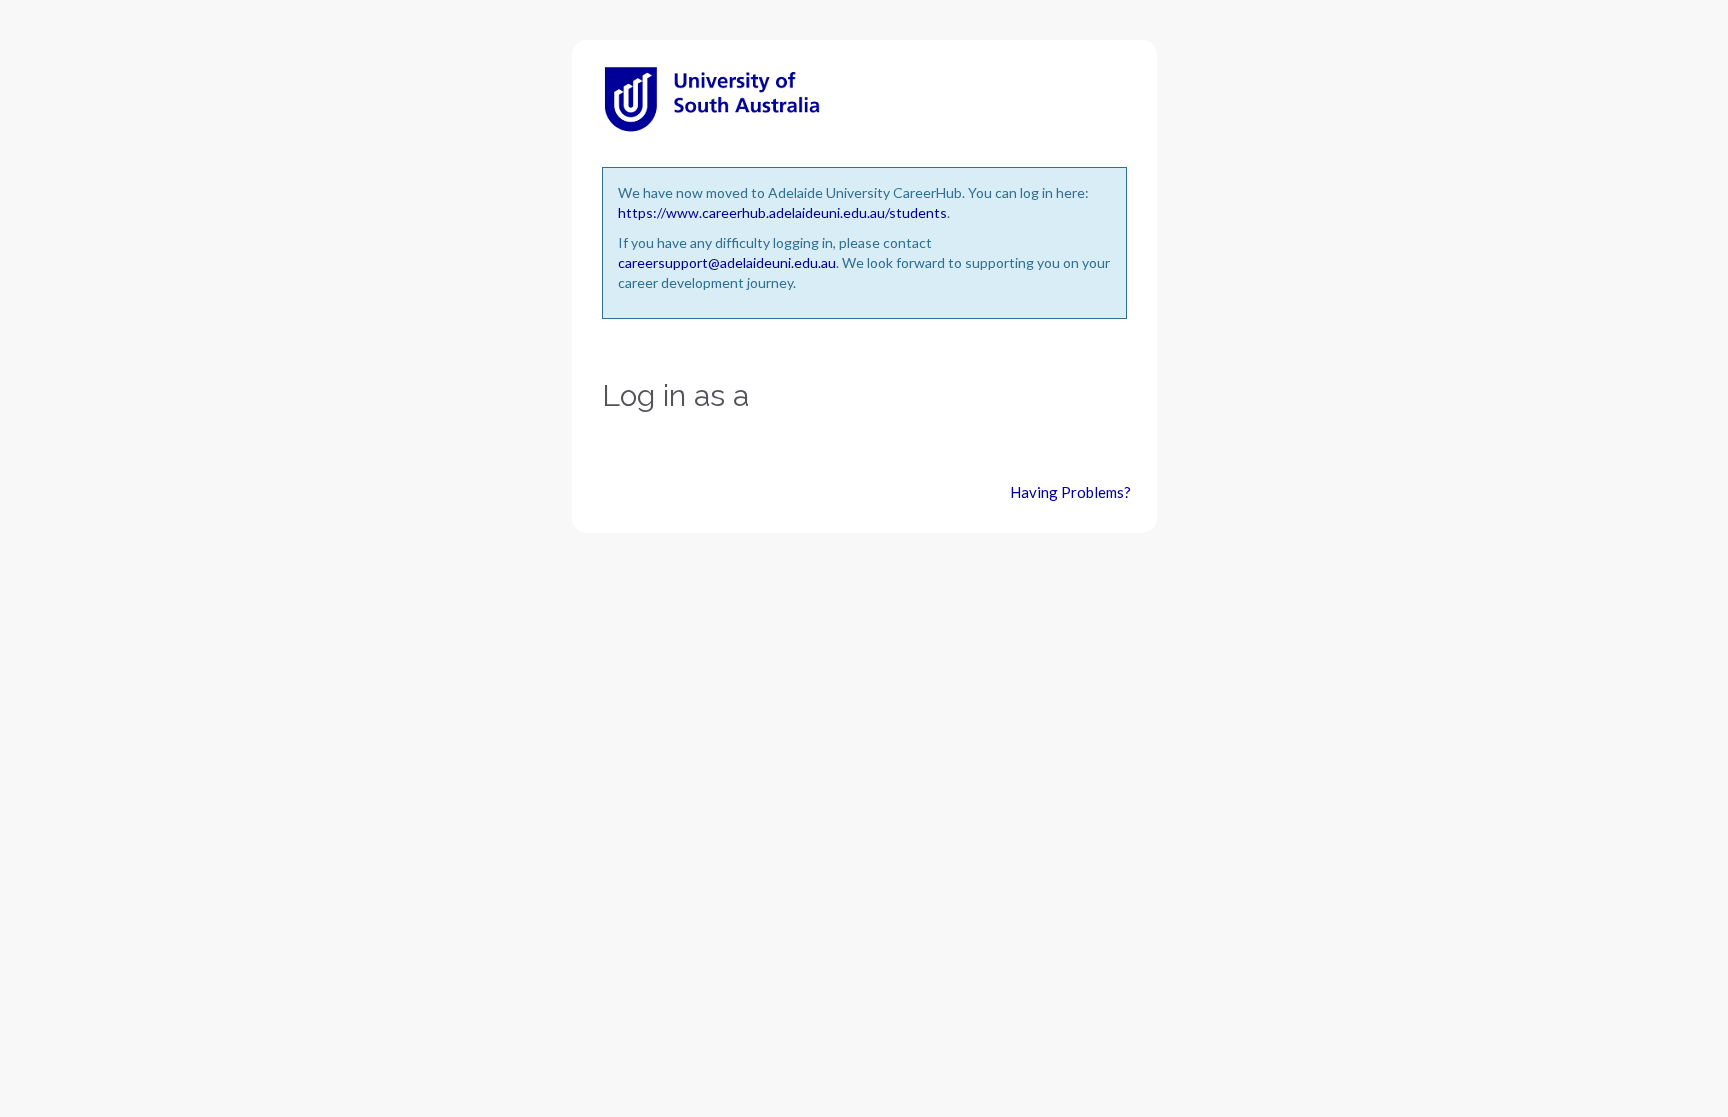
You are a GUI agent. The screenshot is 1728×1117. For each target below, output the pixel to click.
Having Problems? (1070, 492)
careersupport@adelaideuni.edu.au (727, 262)
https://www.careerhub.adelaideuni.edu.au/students (782, 212)
